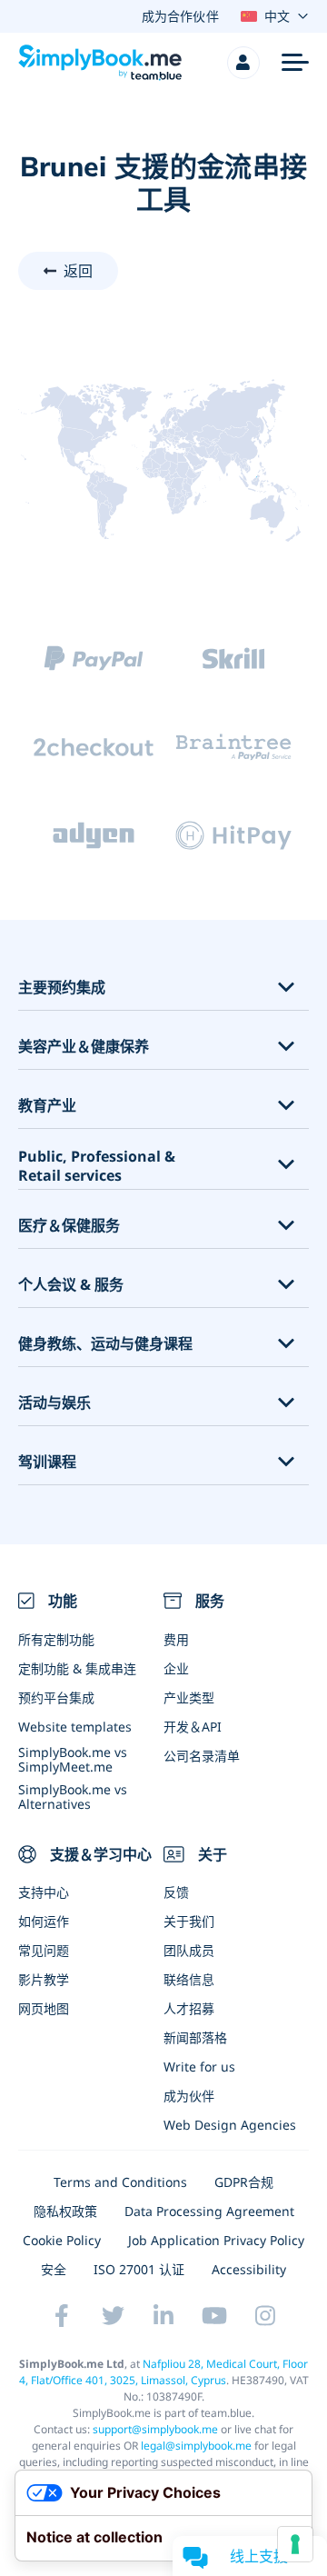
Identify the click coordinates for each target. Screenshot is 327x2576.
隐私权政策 (65, 2211)
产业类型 (189, 1697)
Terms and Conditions (120, 2182)
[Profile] (243, 63)
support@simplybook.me (155, 2429)
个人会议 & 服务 (71, 1285)
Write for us (199, 2067)
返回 (78, 271)
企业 (176, 1668)
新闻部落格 (195, 2037)
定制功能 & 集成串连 (77, 1668)
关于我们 (189, 1921)
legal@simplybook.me (196, 2446)
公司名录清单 (202, 1756)
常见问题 (44, 1950)
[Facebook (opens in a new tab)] (62, 2316)
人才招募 (189, 2008)
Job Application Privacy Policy (216, 2240)
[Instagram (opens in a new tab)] (265, 2316)
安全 (54, 2269)
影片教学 (44, 1979)
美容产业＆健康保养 (84, 1047)
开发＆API (193, 1727)
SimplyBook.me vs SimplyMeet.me (73, 1759)
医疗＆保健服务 (69, 1226)
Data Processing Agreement (209, 2211)
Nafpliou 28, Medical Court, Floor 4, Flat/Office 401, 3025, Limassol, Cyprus (164, 2372)
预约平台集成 (56, 1697)
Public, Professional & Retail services (97, 1166)
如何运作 (44, 1921)
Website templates (75, 1727)
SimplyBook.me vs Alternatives (73, 1796)
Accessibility (249, 2269)
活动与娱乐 (54, 1403)
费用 (176, 1639)
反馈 (176, 1892)
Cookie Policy (62, 2240)
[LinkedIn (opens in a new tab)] (163, 2316)
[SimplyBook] (100, 63)
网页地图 (44, 2008)
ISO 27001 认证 (139, 2269)
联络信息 (189, 1979)
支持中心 (44, 1892)
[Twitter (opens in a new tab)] (113, 2316)
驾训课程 (47, 1462)
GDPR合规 (244, 2182)
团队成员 (189, 1950)
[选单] (295, 63)
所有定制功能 (56, 1639)
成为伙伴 (189, 2096)
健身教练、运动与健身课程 (105, 1344)
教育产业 (47, 1106)
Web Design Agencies (230, 2125)
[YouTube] (214, 2316)
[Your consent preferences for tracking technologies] (295, 2544)
